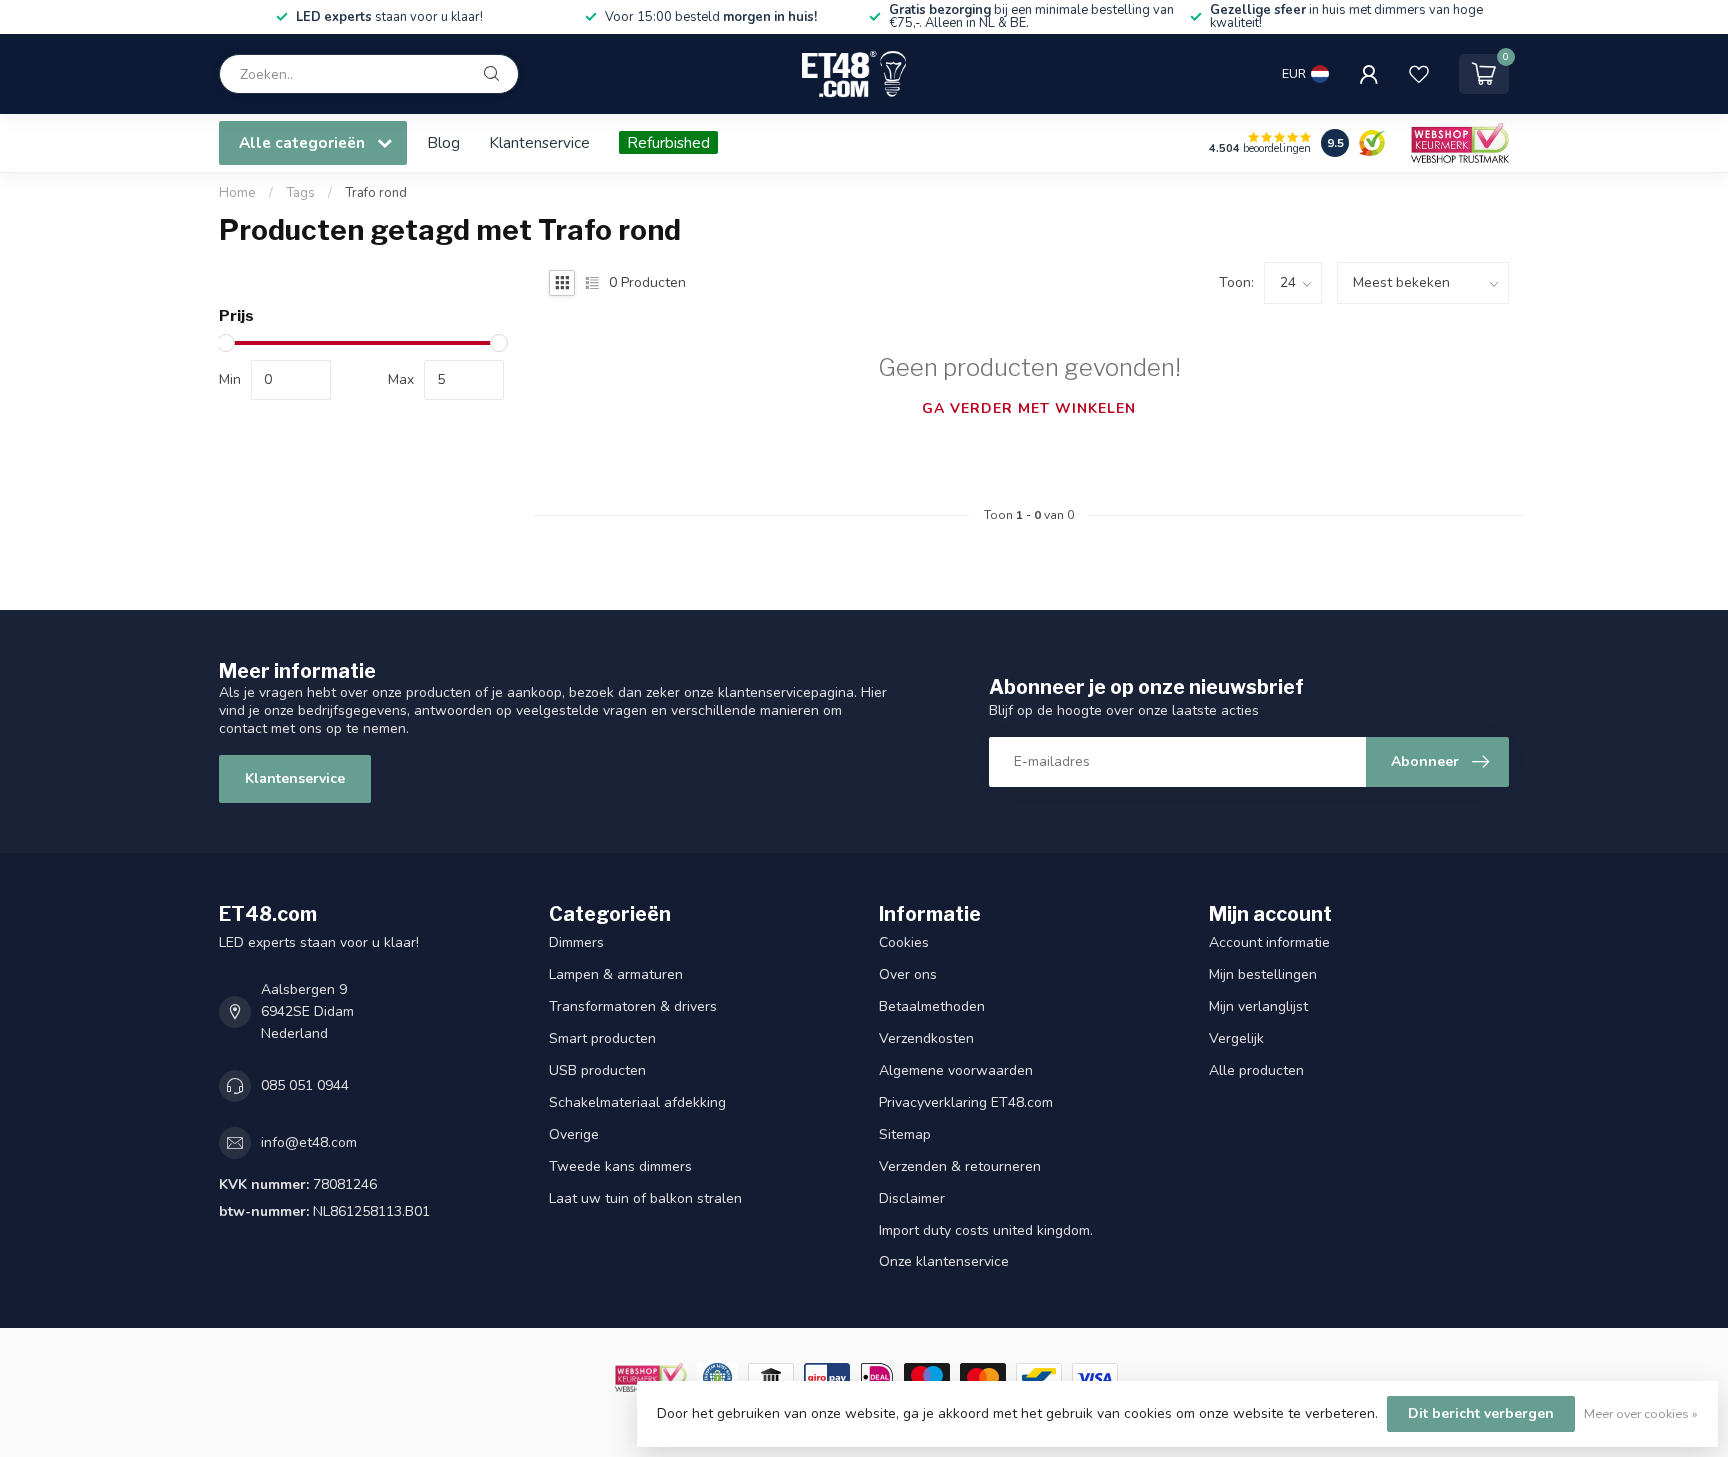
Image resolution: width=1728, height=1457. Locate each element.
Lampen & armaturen (616, 974)
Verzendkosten (926, 1038)
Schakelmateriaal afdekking (637, 1102)
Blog (443, 142)
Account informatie (1269, 942)
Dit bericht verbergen (1481, 1413)
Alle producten (1256, 1070)
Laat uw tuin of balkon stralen (645, 1198)
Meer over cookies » (1641, 1413)
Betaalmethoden (932, 1006)
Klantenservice (539, 142)
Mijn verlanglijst (1258, 1006)
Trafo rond (376, 193)
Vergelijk (1236, 1038)
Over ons (908, 974)
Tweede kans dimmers (620, 1166)
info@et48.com (309, 1142)
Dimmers (576, 942)
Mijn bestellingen (1263, 974)
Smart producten (602, 1038)
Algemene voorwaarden (956, 1070)
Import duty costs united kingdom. (986, 1230)
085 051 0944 (305, 1085)
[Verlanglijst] (1419, 74)
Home (237, 193)
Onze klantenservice (944, 1261)
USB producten (597, 1070)
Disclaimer (912, 1198)
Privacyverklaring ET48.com (966, 1102)
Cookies (904, 942)
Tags (300, 193)
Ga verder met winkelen (1029, 408)
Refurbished (668, 142)
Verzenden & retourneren (960, 1166)
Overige (574, 1134)
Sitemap (905, 1134)
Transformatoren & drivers (633, 1006)
